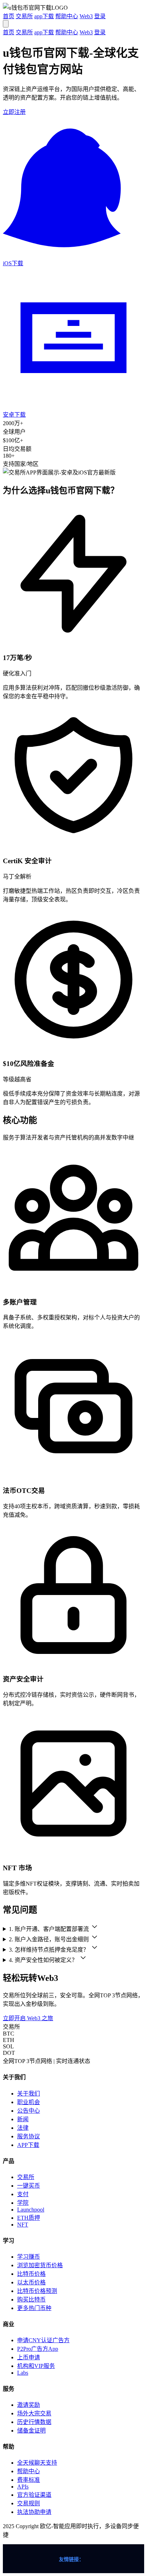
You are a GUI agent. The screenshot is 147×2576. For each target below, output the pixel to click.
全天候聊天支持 (37, 2463)
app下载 (44, 16)
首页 (9, 16)
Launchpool (31, 2210)
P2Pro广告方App (38, 2349)
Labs (23, 2373)
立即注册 (14, 112)
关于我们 (29, 2094)
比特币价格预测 (37, 2291)
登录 (100, 16)
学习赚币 (29, 2257)
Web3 (86, 16)
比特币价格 (31, 2274)
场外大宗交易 (34, 2413)
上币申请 (29, 2357)
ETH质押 (29, 2218)
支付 (23, 2194)
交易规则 (29, 2503)
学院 (23, 2203)
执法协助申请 (34, 2512)
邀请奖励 (29, 2405)
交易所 (24, 16)
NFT (23, 2225)
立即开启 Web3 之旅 (28, 2018)
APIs (23, 2487)
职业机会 (29, 2102)
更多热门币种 (34, 2308)
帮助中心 (67, 16)
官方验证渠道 (34, 2495)
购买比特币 (31, 2300)
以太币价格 (31, 2282)
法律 (23, 2128)
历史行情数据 (34, 2422)
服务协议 (29, 2136)
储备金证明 (31, 2431)
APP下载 (28, 2145)
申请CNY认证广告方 (43, 2340)
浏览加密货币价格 (40, 2265)
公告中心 (29, 2111)
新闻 (23, 2119)
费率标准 (29, 2480)
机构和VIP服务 (36, 2366)
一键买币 (29, 2186)
